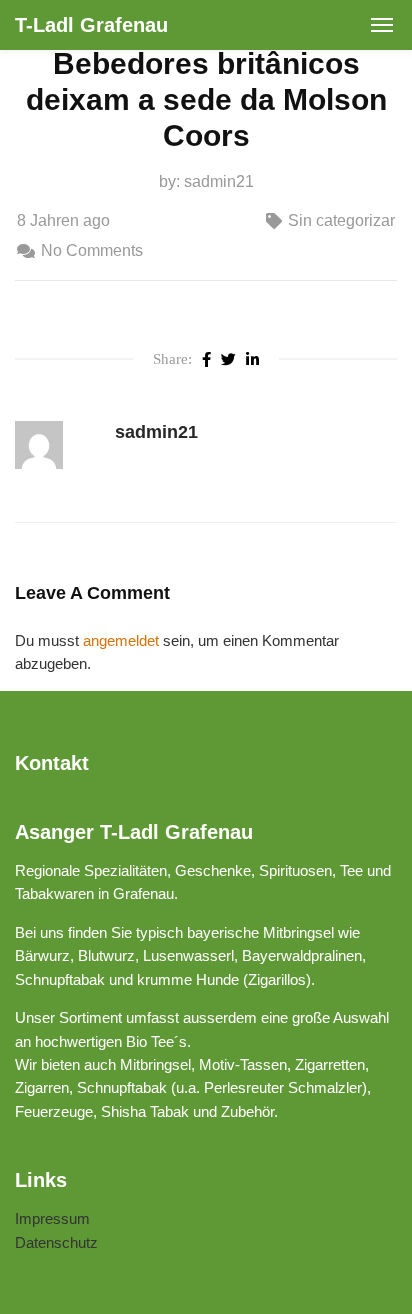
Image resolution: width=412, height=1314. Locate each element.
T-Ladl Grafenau (91, 25)
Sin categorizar (341, 220)
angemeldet (121, 640)
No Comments (92, 250)
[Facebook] (206, 358)
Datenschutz (56, 1242)
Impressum (52, 1218)
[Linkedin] (252, 358)
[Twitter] (228, 358)
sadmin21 (219, 181)
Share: (172, 359)
